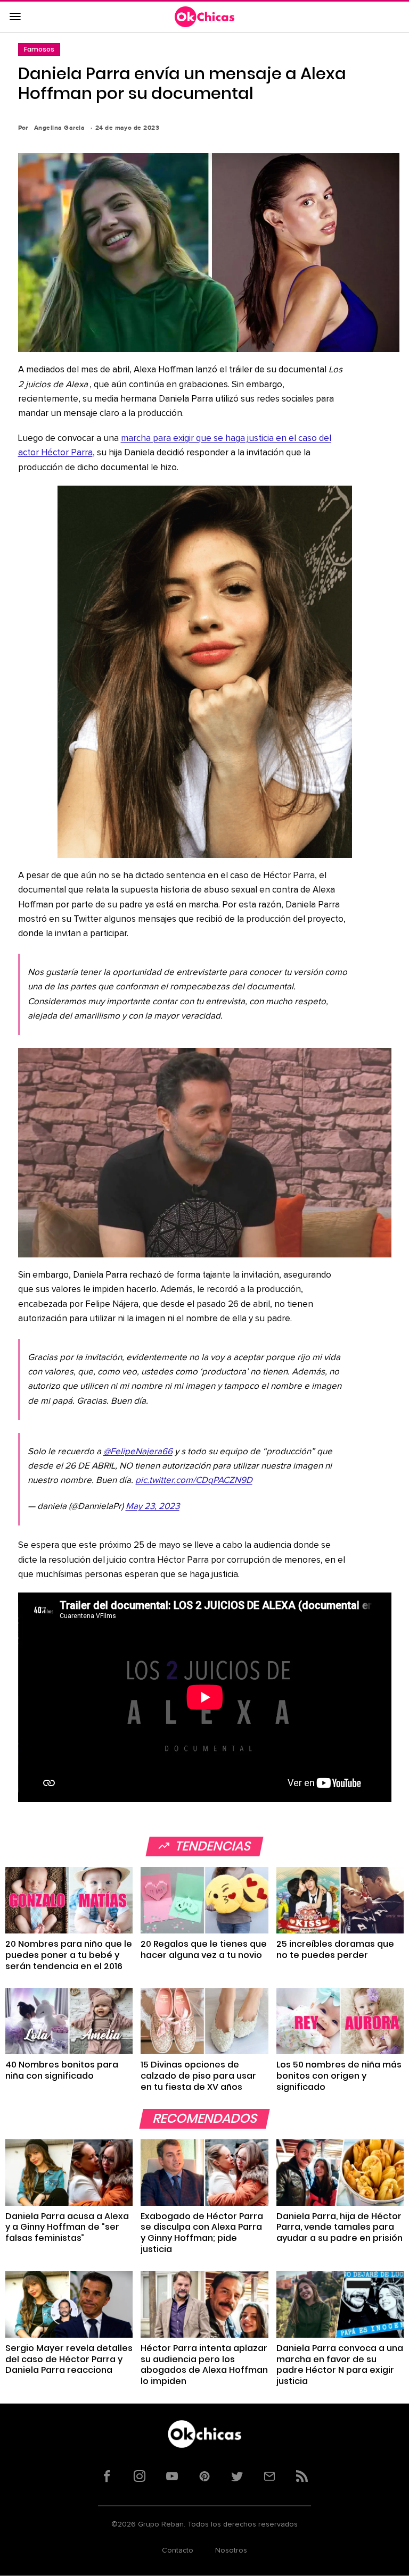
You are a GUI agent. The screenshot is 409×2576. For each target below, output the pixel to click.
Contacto (178, 2550)
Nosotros (231, 2550)
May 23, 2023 (153, 1507)
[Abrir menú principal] (15, 17)
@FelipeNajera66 (138, 1452)
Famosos (39, 49)
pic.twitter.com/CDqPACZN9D (194, 1481)
